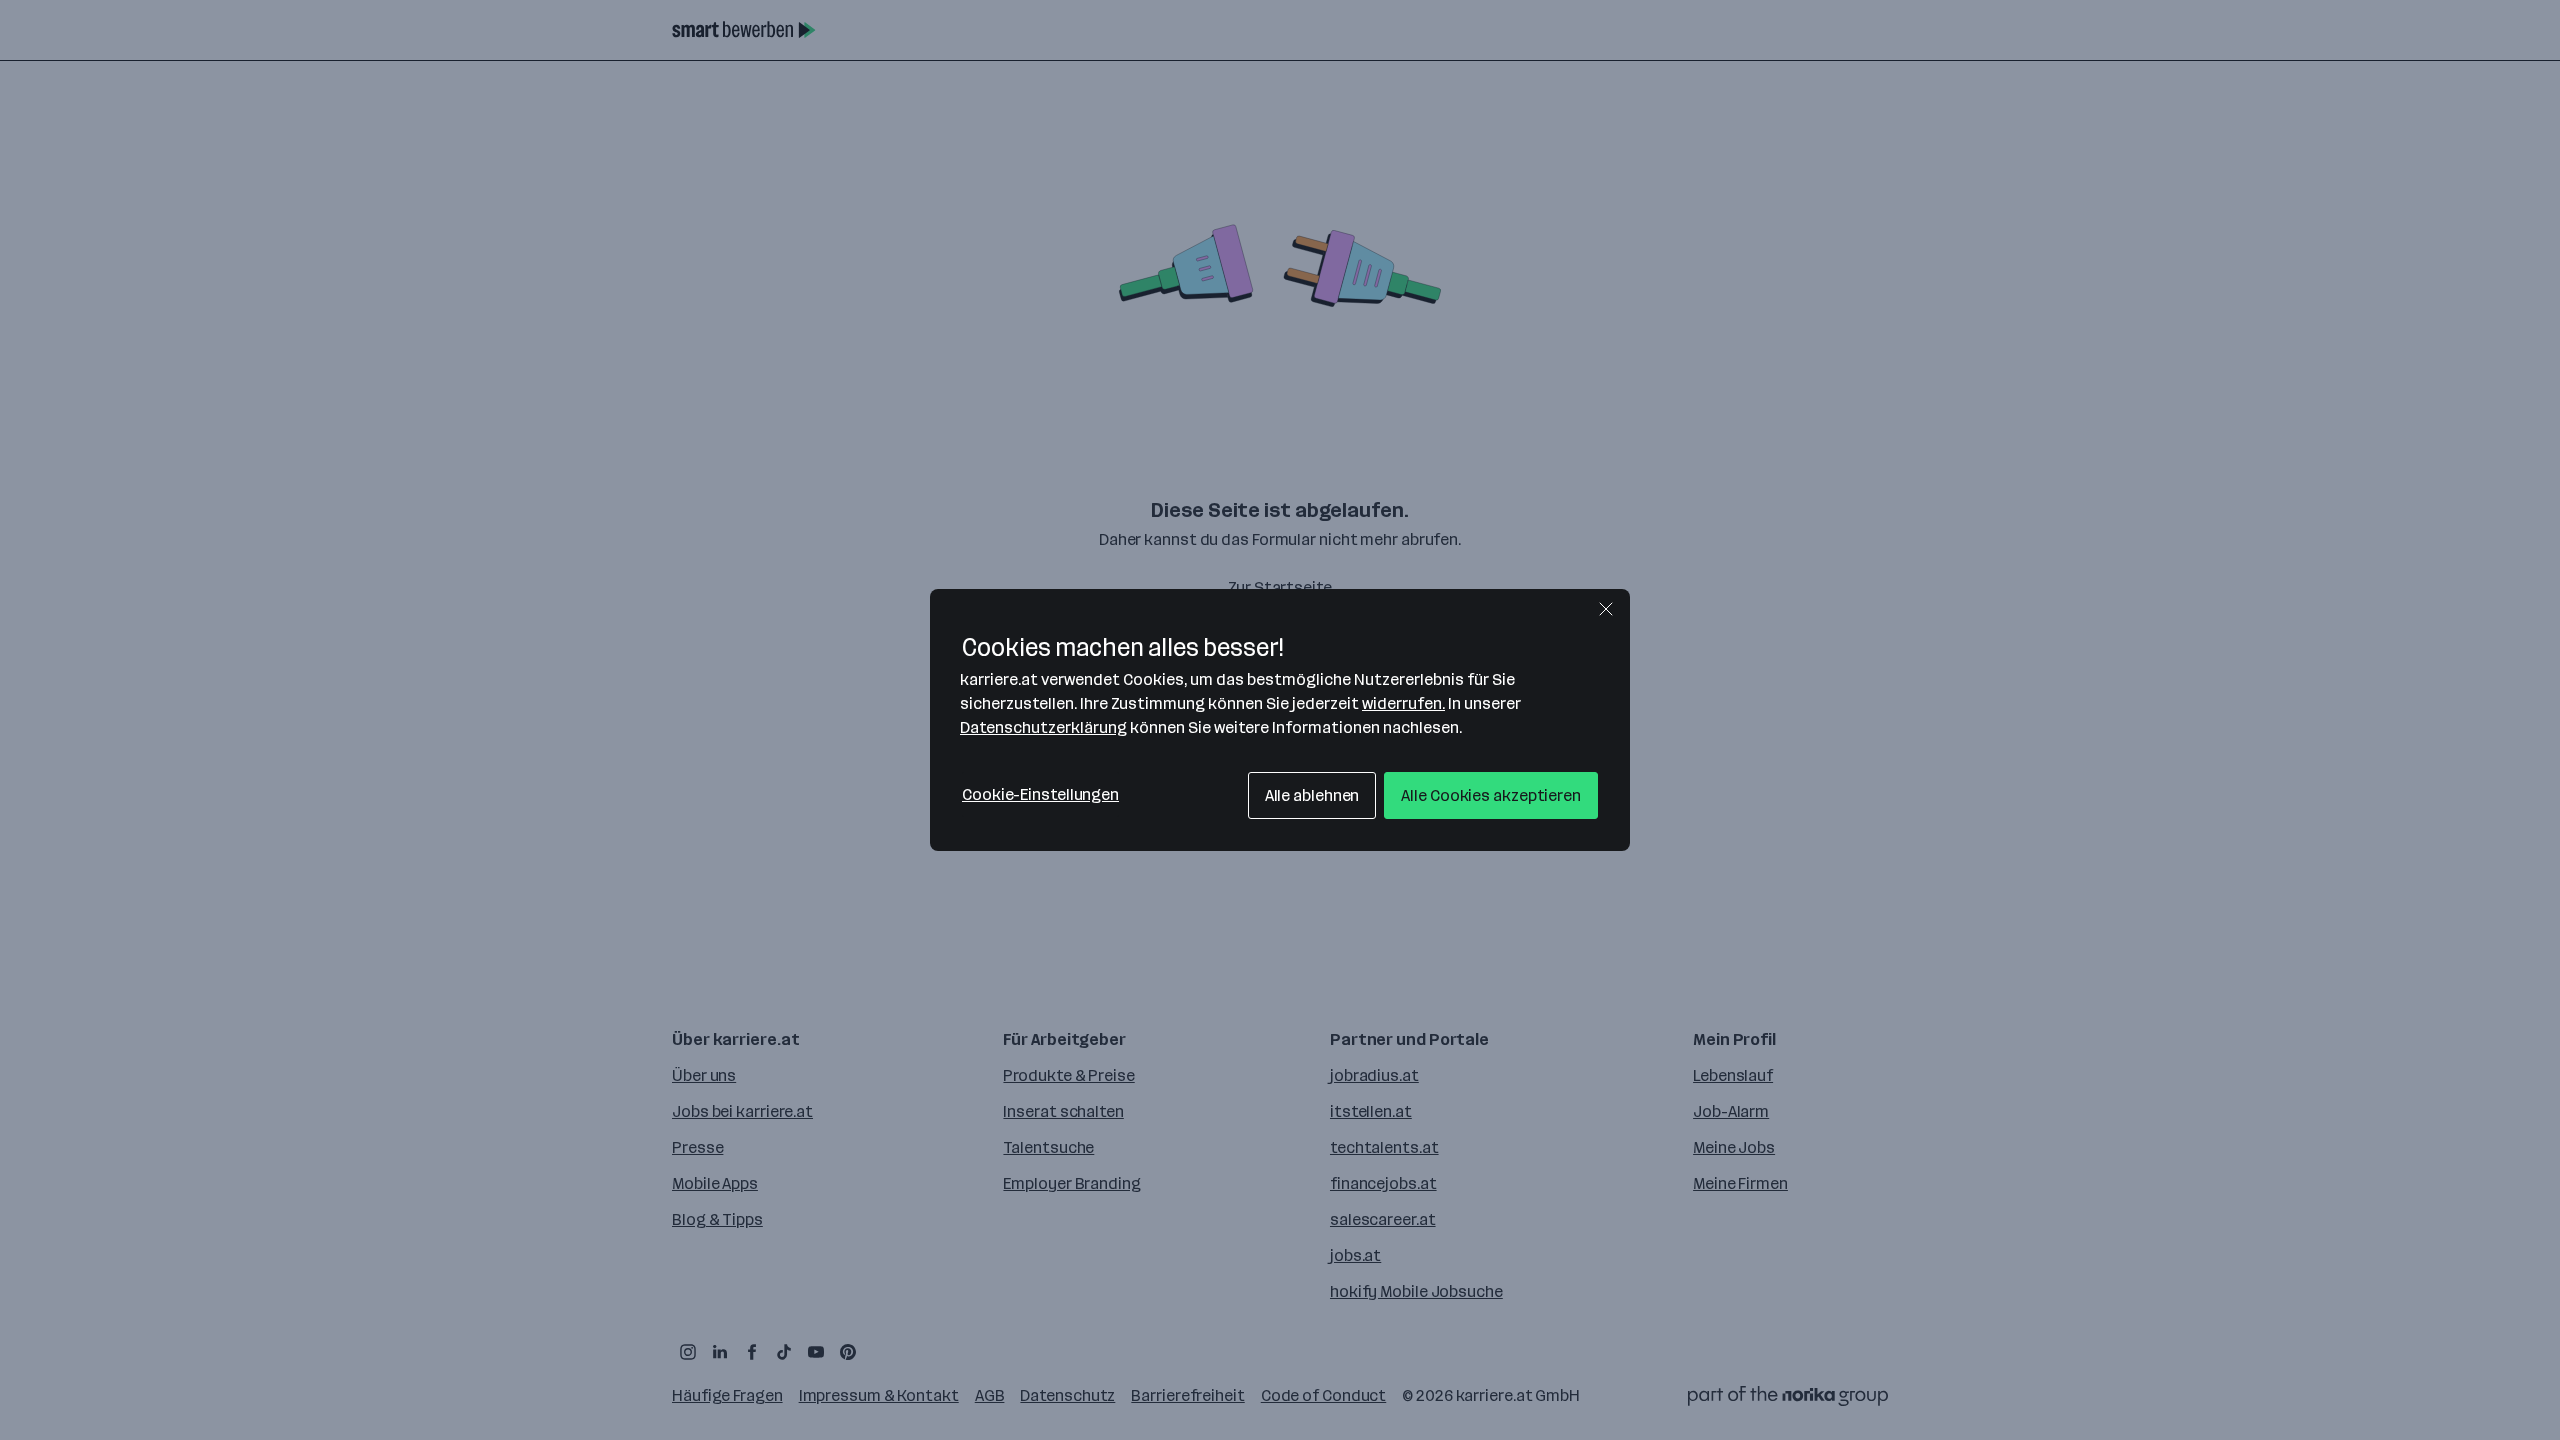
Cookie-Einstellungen (1040, 794)
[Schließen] (1606, 609)
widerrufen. (1403, 703)
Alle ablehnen (1312, 795)
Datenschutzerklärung (1043, 727)
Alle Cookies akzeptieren (1491, 795)
